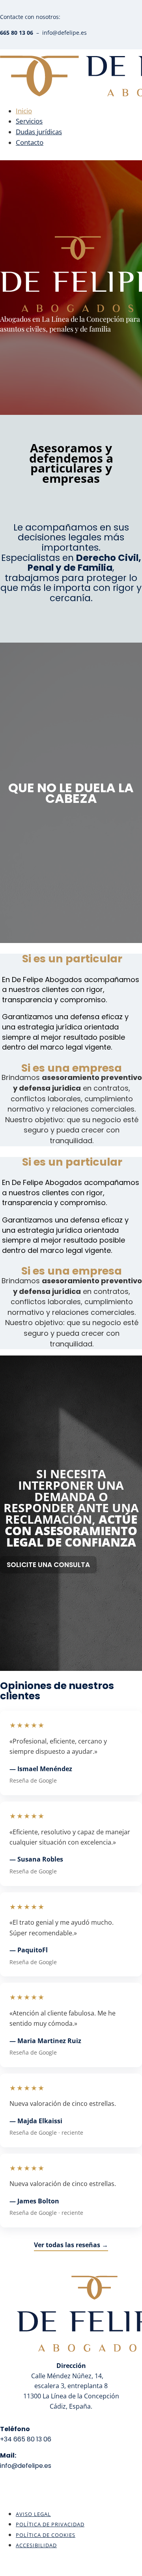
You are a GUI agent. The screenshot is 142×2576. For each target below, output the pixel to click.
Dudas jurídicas (39, 132)
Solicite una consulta (48, 1565)
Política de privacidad (50, 2524)
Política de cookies (46, 2535)
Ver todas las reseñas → (71, 2245)
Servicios (29, 121)
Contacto (30, 142)
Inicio (24, 111)
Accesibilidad (36, 2545)
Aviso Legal (33, 2514)
